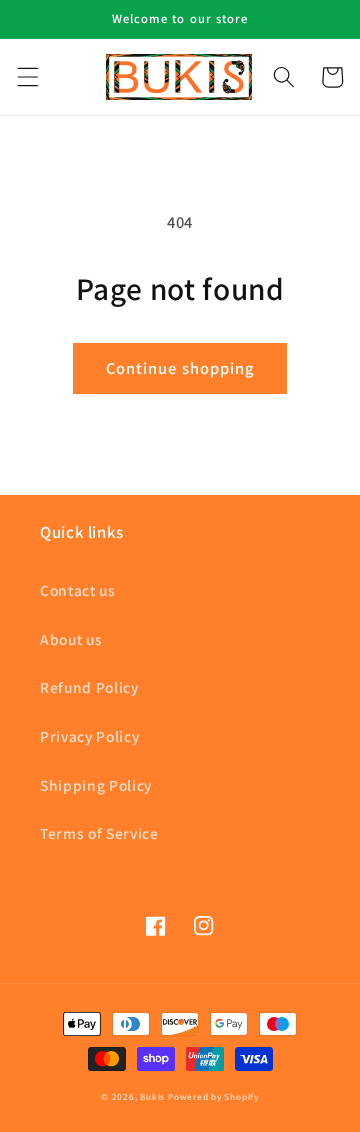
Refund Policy (89, 687)
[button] (27, 77)
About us (71, 639)
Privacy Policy (89, 736)
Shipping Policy (96, 785)
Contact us (78, 590)
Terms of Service (99, 833)
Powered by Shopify (213, 1097)
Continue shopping (180, 368)
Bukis (152, 1097)
